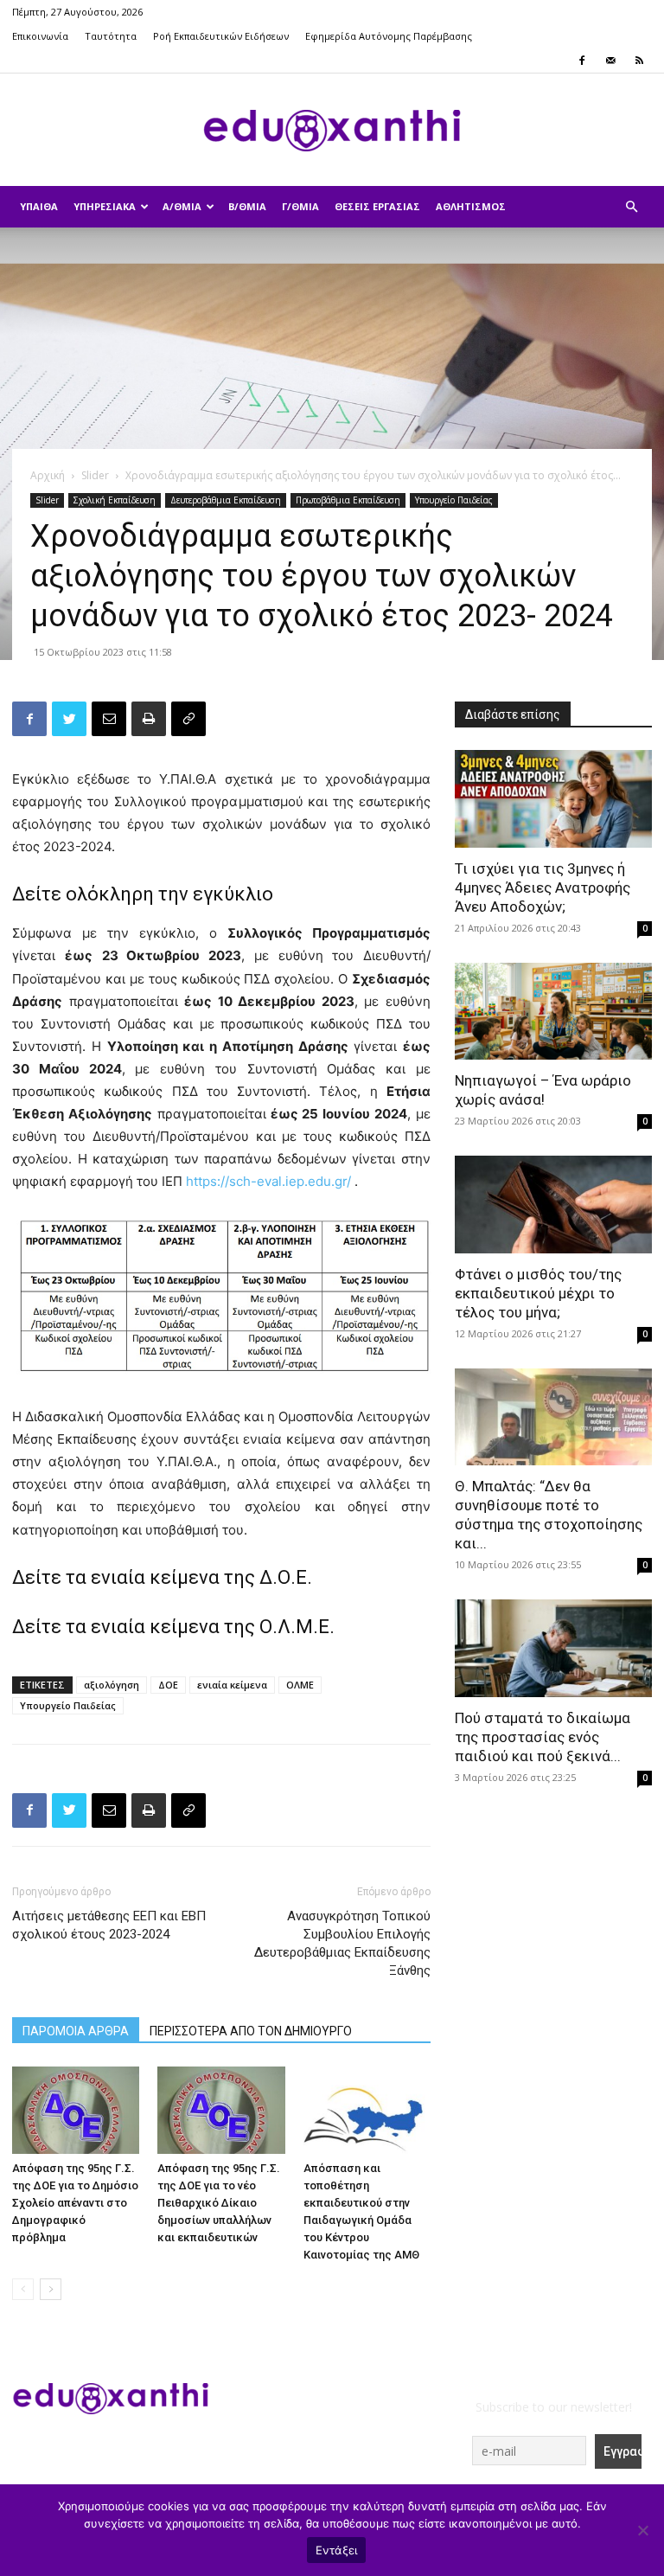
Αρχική (48, 475)
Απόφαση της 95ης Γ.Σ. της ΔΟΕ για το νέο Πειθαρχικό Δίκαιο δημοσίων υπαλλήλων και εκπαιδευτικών (219, 2203)
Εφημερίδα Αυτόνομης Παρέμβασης (389, 36)
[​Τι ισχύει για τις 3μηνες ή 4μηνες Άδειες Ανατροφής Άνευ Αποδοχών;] (553, 799)
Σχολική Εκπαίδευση (115, 500)
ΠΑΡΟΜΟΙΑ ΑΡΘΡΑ (76, 2031)
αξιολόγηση (112, 1685)
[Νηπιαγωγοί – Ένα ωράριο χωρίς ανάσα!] (553, 1012)
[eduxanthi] (332, 131)
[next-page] (51, 2289)
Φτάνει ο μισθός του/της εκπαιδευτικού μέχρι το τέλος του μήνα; (538, 1293)
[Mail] (610, 61)
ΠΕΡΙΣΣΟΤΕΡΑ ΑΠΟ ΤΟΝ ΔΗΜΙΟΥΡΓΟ (251, 2031)
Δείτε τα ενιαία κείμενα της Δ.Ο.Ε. (164, 1577)
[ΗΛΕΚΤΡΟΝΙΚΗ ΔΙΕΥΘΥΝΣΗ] (109, 719)
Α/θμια (182, 206)
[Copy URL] (188, 719)
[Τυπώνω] (149, 719)
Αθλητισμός (471, 206)
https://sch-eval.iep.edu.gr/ (270, 1181)
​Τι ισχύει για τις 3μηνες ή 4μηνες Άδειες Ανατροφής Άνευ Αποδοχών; (543, 888)
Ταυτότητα (111, 36)
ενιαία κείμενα (232, 1685)
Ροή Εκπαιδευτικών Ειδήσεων (221, 36)
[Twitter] (69, 719)
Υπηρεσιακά (105, 206)
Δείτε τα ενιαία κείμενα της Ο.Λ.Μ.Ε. (173, 1627)
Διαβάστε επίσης (513, 714)
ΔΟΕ (168, 1685)
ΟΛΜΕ (300, 1685)
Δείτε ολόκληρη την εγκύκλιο (143, 894)
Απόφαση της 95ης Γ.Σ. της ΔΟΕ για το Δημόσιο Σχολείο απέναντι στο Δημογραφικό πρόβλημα (75, 2203)
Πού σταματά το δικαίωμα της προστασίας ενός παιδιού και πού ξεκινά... (543, 1737)
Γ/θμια (300, 206)
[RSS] (639, 61)
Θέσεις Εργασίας (377, 206)
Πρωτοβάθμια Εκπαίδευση (348, 500)
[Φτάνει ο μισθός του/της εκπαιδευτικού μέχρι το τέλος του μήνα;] (553, 1205)
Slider (95, 475)
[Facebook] (582, 61)
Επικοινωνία (40, 36)
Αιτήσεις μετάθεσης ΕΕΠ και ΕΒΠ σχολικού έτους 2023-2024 (109, 1925)
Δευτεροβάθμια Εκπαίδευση (226, 500)
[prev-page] (23, 2289)
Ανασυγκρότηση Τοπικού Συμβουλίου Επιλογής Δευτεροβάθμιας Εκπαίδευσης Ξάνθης (342, 1943)
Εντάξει (337, 2550)
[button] (631, 207)
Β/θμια (247, 206)
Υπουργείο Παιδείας (454, 500)
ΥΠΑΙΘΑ (39, 206)
